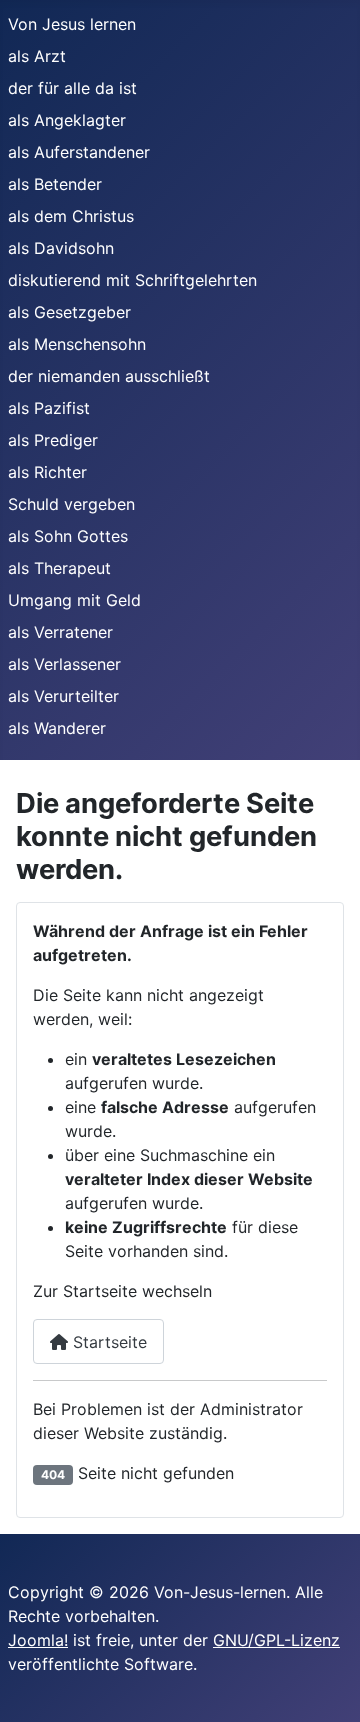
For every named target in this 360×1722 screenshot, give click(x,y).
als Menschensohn (77, 344)
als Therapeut (59, 568)
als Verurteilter (63, 696)
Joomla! (38, 1640)
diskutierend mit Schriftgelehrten (132, 280)
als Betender (55, 184)
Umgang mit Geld (74, 600)
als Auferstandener (79, 152)
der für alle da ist (72, 88)
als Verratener (60, 632)
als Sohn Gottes (68, 536)
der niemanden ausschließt (109, 376)
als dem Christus (71, 216)
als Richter (47, 472)
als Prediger (53, 440)
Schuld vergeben (71, 504)
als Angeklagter (67, 120)
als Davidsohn (61, 248)
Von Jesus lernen (72, 24)
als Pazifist (49, 408)
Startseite (107, 1342)
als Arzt (37, 56)
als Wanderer (57, 728)
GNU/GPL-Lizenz (276, 1640)
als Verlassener (64, 664)
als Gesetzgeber (69, 312)
